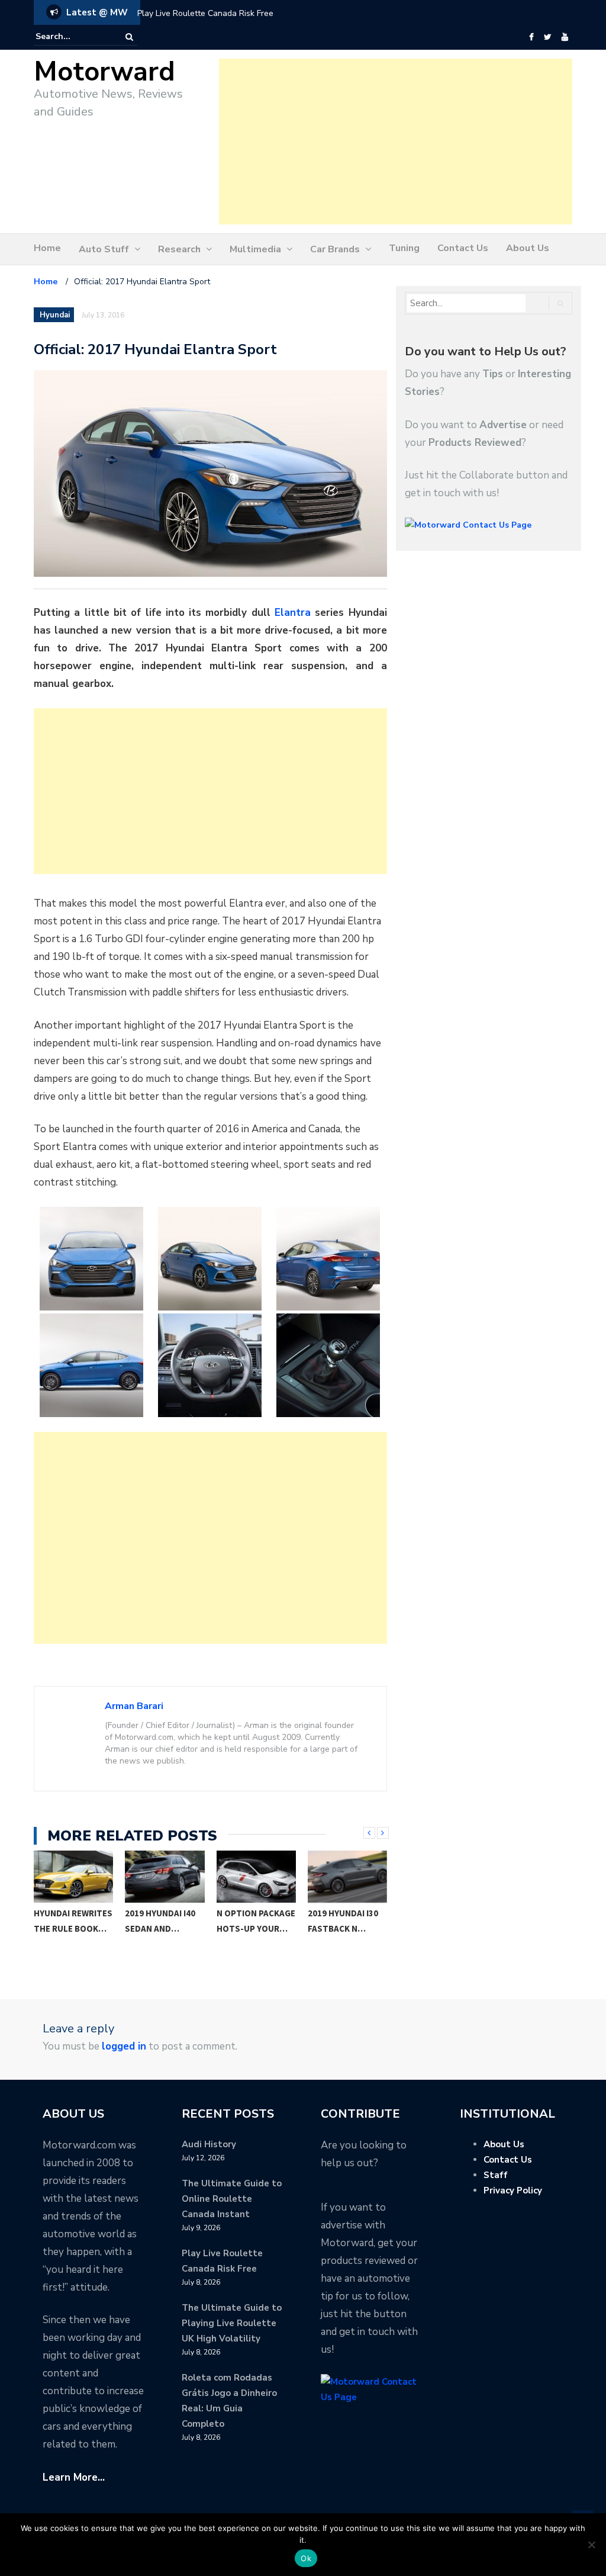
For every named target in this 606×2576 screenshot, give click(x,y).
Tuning (404, 248)
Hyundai (55, 315)
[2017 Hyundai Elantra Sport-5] (210, 1365)
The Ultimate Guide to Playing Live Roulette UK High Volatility (232, 2323)
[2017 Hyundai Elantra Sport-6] (328, 1365)
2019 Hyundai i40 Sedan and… (69, 1921)
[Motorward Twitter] (547, 37)
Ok (306, 2558)
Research (179, 249)
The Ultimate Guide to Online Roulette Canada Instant (232, 2199)
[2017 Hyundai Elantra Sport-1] (91, 1259)
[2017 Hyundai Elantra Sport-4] (91, 1365)
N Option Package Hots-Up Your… (165, 1921)
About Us (528, 248)
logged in (124, 2046)
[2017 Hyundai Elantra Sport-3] (328, 1259)
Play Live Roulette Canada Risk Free (205, 13)
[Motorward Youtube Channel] (565, 37)
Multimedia (255, 249)
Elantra (293, 613)
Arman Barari (134, 1706)
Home (47, 248)
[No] (591, 2545)
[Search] (129, 37)
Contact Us (463, 248)
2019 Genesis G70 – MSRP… (347, 1921)
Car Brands (335, 249)
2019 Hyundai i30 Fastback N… (252, 1921)
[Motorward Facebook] (531, 37)
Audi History (209, 2144)
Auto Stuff (104, 249)
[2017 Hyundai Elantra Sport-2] (210, 1259)
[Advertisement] (396, 142)
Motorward (104, 72)
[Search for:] (72, 37)
